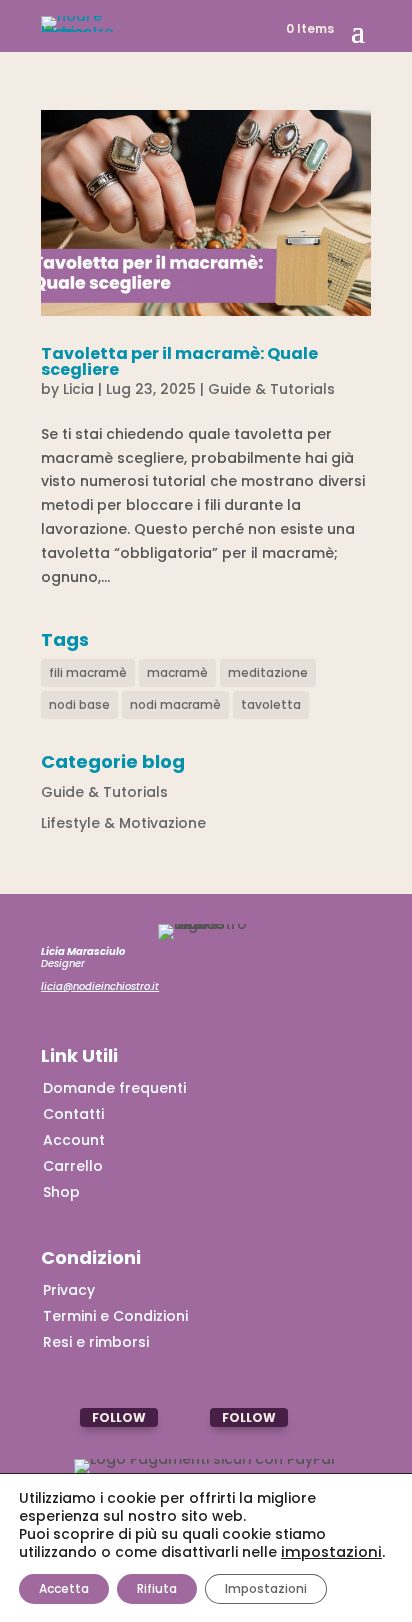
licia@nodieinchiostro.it (100, 986)
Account (74, 1140)
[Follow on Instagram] (60, 1418)
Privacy (69, 1290)
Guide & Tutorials (271, 389)
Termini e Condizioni (115, 1316)
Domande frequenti (114, 1088)
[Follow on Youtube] (191, 1418)
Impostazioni (266, 1588)
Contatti (73, 1114)
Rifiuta (157, 1588)
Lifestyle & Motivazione (123, 823)
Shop (61, 1192)
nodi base (79, 704)
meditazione (268, 672)
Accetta (64, 1588)
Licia (78, 389)
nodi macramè (175, 704)
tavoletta (271, 704)
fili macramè (88, 672)
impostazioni (331, 1552)
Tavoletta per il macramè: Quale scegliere (179, 361)
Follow (119, 1417)
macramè (177, 672)
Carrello (73, 1166)
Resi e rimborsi (96, 1342)
